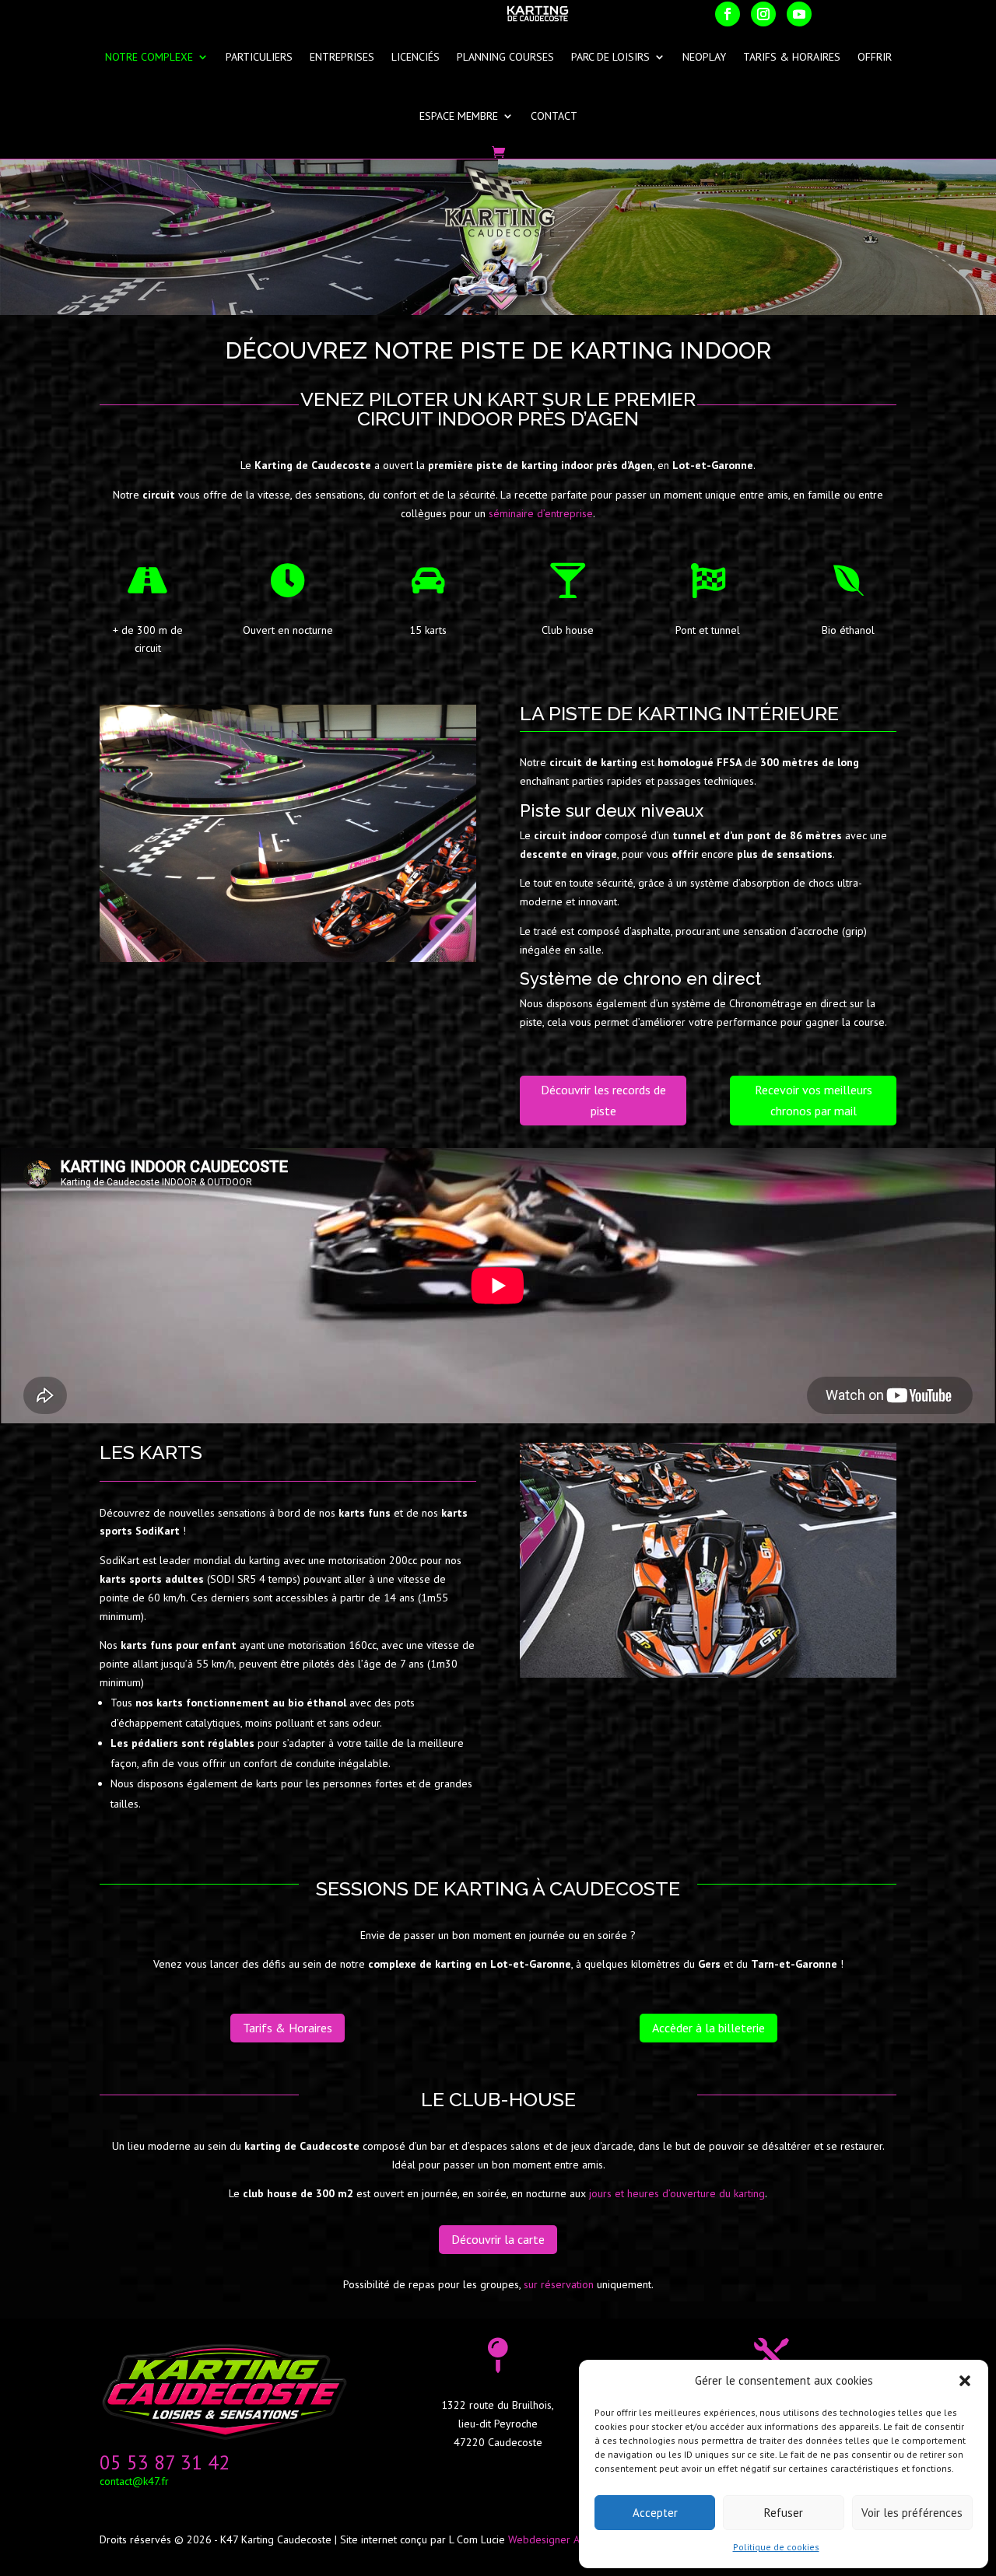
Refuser (784, 2513)
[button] (965, 2381)
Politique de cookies (776, 2547)
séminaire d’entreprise (541, 513)
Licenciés (416, 57)
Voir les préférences (912, 2513)
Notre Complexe (149, 57)
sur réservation (559, 2284)
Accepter (655, 2513)
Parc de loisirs (610, 57)
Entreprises (342, 57)
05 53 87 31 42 (165, 2462)
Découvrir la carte (498, 2239)
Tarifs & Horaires (792, 57)
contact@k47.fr (134, 2481)
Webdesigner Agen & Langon (578, 2539)
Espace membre (459, 116)
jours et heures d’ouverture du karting (677, 2193)
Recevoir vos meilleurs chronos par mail (814, 1100)
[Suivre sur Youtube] (799, 14)
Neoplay (704, 57)
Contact (554, 116)
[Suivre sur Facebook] (728, 14)
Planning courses (505, 57)
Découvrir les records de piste (603, 1100)
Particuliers (259, 57)
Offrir (875, 57)
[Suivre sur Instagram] (763, 14)
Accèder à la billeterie (708, 2028)
